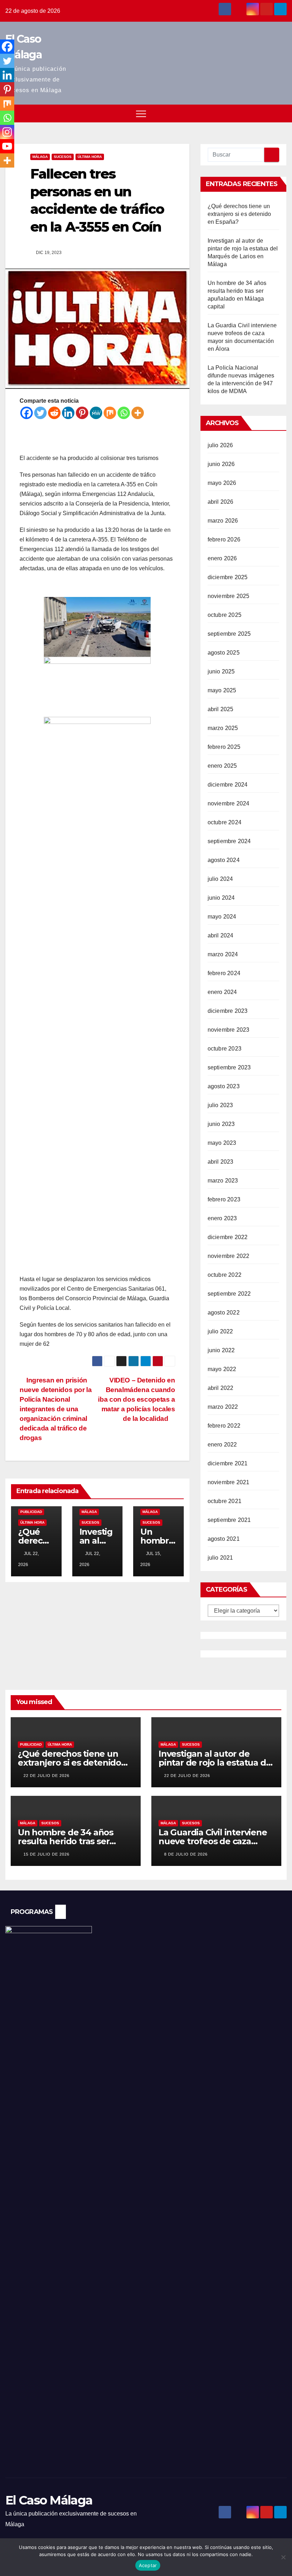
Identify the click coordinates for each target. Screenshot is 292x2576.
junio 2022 (221, 1350)
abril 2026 (221, 502)
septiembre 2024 (229, 841)
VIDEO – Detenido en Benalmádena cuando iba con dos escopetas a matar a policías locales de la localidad (136, 1399)
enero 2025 (222, 766)
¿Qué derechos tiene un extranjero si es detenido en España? (239, 214)
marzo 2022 (223, 1407)
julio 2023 (220, 1105)
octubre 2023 (225, 1049)
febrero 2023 (224, 1199)
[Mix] (110, 413)
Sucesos (63, 157)
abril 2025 (221, 709)
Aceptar (148, 2565)
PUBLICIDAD (31, 1512)
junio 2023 (221, 1124)
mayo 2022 (222, 1369)
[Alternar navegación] (141, 113)
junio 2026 (221, 464)
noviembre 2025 (229, 596)
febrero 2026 (224, 539)
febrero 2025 (224, 747)
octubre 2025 (225, 615)
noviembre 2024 (229, 803)
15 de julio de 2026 (46, 1854)
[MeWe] (96, 413)
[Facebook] (27, 413)
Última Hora (90, 157)
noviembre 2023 (229, 1030)
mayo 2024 (222, 917)
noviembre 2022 (229, 1256)
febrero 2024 (224, 973)
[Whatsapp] (124, 413)
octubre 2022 (225, 1275)
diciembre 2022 (228, 1237)
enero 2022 (222, 1445)
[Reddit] (54, 413)
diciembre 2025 (228, 577)
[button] (268, 113)
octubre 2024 (225, 822)
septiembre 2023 (229, 1067)
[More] (138, 413)
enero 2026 (222, 558)
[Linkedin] (68, 413)
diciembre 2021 (228, 1463)
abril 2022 (221, 1388)
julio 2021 (220, 1558)
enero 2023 (222, 1218)
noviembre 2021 (229, 1482)
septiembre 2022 (229, 1294)
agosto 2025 (224, 653)
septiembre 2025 (229, 634)
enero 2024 (222, 992)
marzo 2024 (223, 954)
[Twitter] (40, 413)
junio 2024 (221, 898)
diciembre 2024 (228, 785)
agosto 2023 (224, 1086)
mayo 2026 (222, 483)
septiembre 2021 (229, 1520)
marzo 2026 (223, 521)
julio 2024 (220, 879)
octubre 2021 (225, 1501)
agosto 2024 (224, 860)
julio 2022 (220, 1331)
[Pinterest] (82, 413)
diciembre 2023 (228, 1011)
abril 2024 (221, 935)
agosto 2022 (224, 1313)
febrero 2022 (224, 1426)
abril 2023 (221, 1162)
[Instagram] (7, 132)
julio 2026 (220, 445)
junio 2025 (221, 671)
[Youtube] (7, 146)
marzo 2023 (223, 1181)
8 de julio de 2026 (186, 1854)
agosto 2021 (224, 1539)
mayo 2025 (222, 690)
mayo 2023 (222, 1143)
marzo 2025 (223, 728)
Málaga (40, 157)
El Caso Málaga (49, 2500)
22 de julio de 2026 (46, 1776)
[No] (283, 2557)
